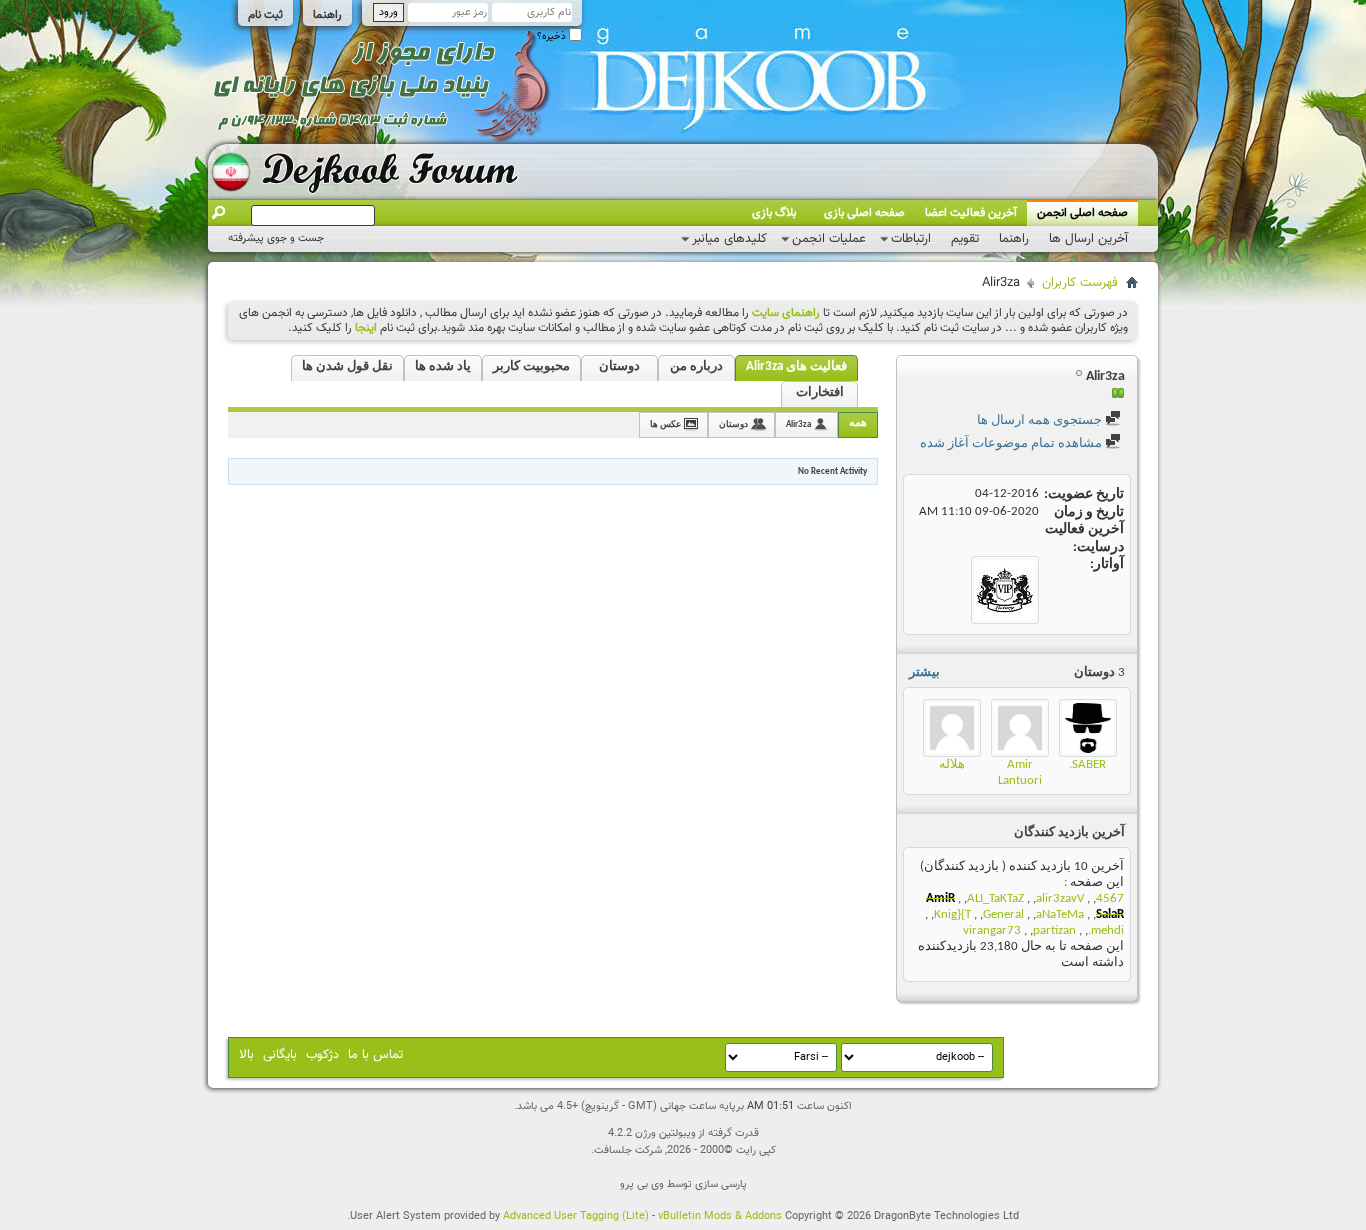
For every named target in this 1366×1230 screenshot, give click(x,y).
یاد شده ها (443, 366)
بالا (246, 1055)
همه (858, 423)
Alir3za (798, 424)
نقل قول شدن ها (347, 366)
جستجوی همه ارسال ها (1041, 420)
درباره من (696, 366)
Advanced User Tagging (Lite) (576, 1216)
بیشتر (924, 672)
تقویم (965, 239)
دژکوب (322, 1055)
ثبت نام (265, 15)
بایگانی (280, 1055)
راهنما (327, 15)
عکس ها (665, 424)
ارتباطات (911, 239)
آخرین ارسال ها (1088, 239)
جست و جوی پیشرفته (276, 238)
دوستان (619, 366)
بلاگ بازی (774, 213)
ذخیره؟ (553, 36)
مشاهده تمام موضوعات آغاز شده (1012, 443)
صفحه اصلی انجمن (1082, 213)
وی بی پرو (642, 1184)
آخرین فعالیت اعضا (971, 213)
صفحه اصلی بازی (864, 213)
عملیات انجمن (829, 239)
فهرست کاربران (1080, 283)
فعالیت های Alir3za (796, 366)
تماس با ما (375, 1055)
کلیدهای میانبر (729, 239)
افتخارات (820, 392)
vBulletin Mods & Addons (720, 1216)
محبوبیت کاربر (531, 366)
